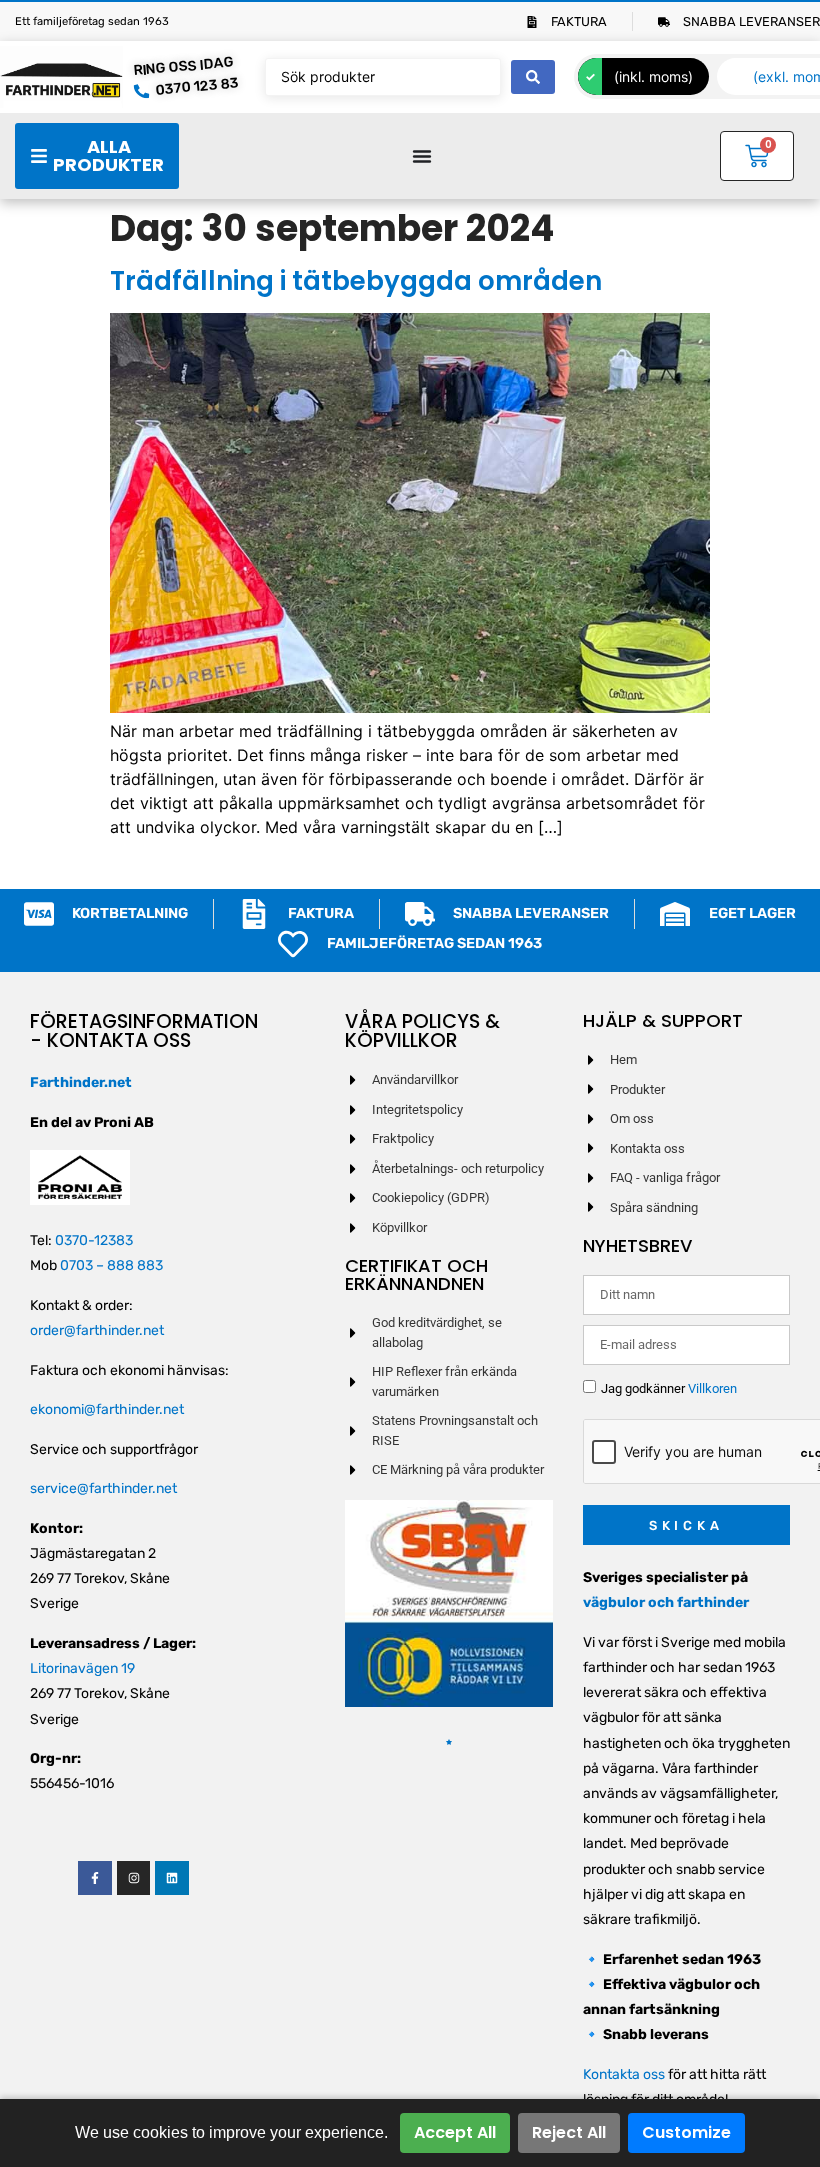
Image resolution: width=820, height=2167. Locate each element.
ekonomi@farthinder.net (107, 1409)
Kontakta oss (624, 2074)
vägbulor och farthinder (666, 1602)
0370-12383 (94, 1240)
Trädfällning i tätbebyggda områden (356, 281)
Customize (686, 2132)
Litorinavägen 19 (82, 1668)
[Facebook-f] (95, 1878)
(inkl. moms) (653, 76)
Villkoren (712, 1388)
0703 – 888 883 (111, 1265)
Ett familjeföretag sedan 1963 (92, 21)
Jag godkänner (669, 1388)
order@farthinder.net (97, 1330)
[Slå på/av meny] (422, 156)
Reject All (569, 2132)
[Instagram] (134, 1878)
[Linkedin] (172, 1878)
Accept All (455, 2132)
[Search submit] (533, 77)
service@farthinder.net (103, 1488)
